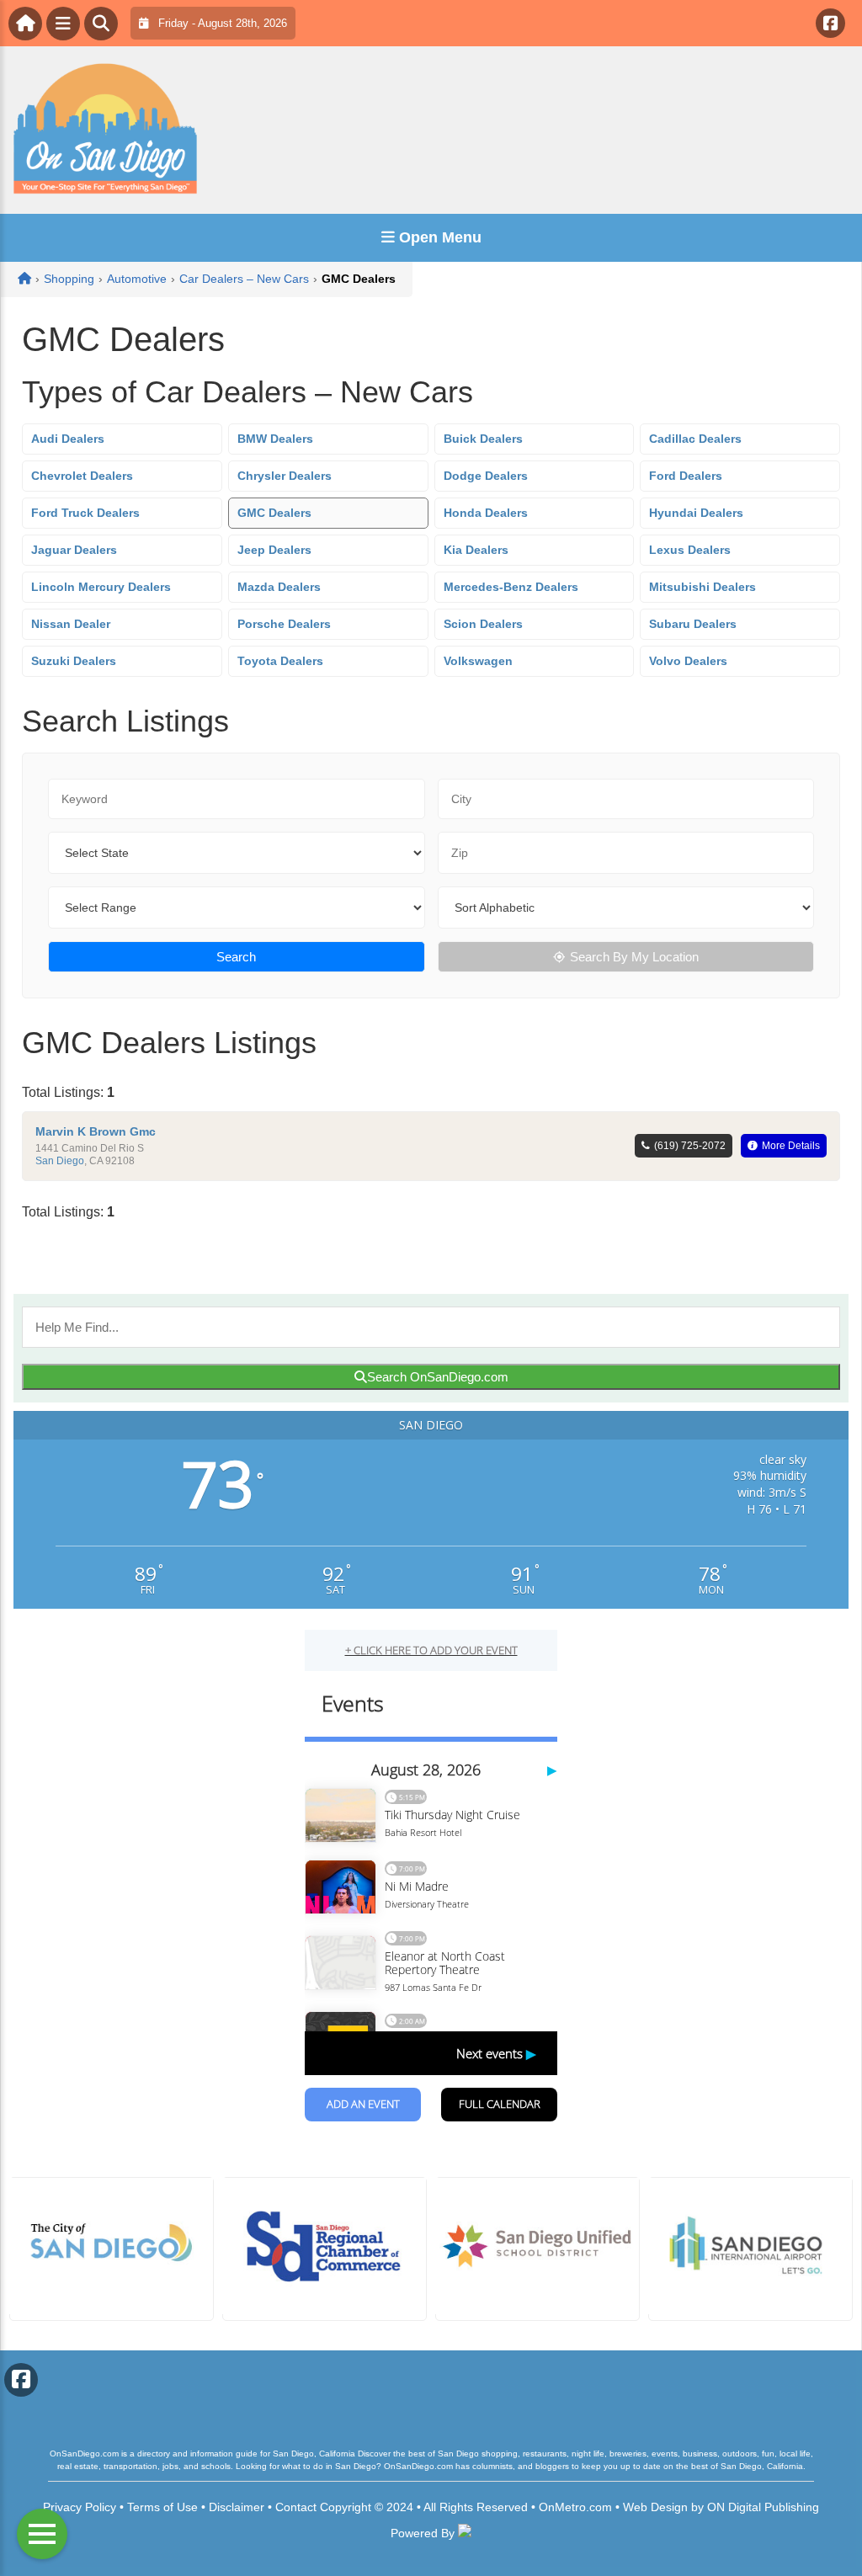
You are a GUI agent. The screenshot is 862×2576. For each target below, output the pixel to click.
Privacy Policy (80, 2507)
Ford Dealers (686, 476)
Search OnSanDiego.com (438, 1377)
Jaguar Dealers (74, 550)
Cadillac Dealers (695, 439)
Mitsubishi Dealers (702, 587)
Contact (296, 2507)
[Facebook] (830, 23)
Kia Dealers (476, 550)
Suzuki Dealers (74, 661)
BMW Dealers (275, 439)
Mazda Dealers (279, 587)
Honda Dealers (486, 513)
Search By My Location (634, 957)
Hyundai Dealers (696, 513)
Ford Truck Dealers (85, 513)
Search (236, 957)
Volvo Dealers (688, 661)
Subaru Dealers (693, 624)
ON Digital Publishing (763, 2507)
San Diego (60, 1161)
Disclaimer (237, 2507)
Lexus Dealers (690, 550)
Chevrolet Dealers (82, 476)
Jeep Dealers (274, 550)
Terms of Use (162, 2507)
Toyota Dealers (280, 661)
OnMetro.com (575, 2507)
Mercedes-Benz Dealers (511, 587)
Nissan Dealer (71, 624)
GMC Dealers (274, 513)
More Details (791, 1146)
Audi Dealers (68, 439)
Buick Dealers (483, 439)
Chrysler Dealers (285, 476)
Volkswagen (478, 661)
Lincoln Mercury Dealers (101, 587)
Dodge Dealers (486, 476)
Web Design (655, 2507)
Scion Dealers (483, 624)
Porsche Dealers (284, 624)
